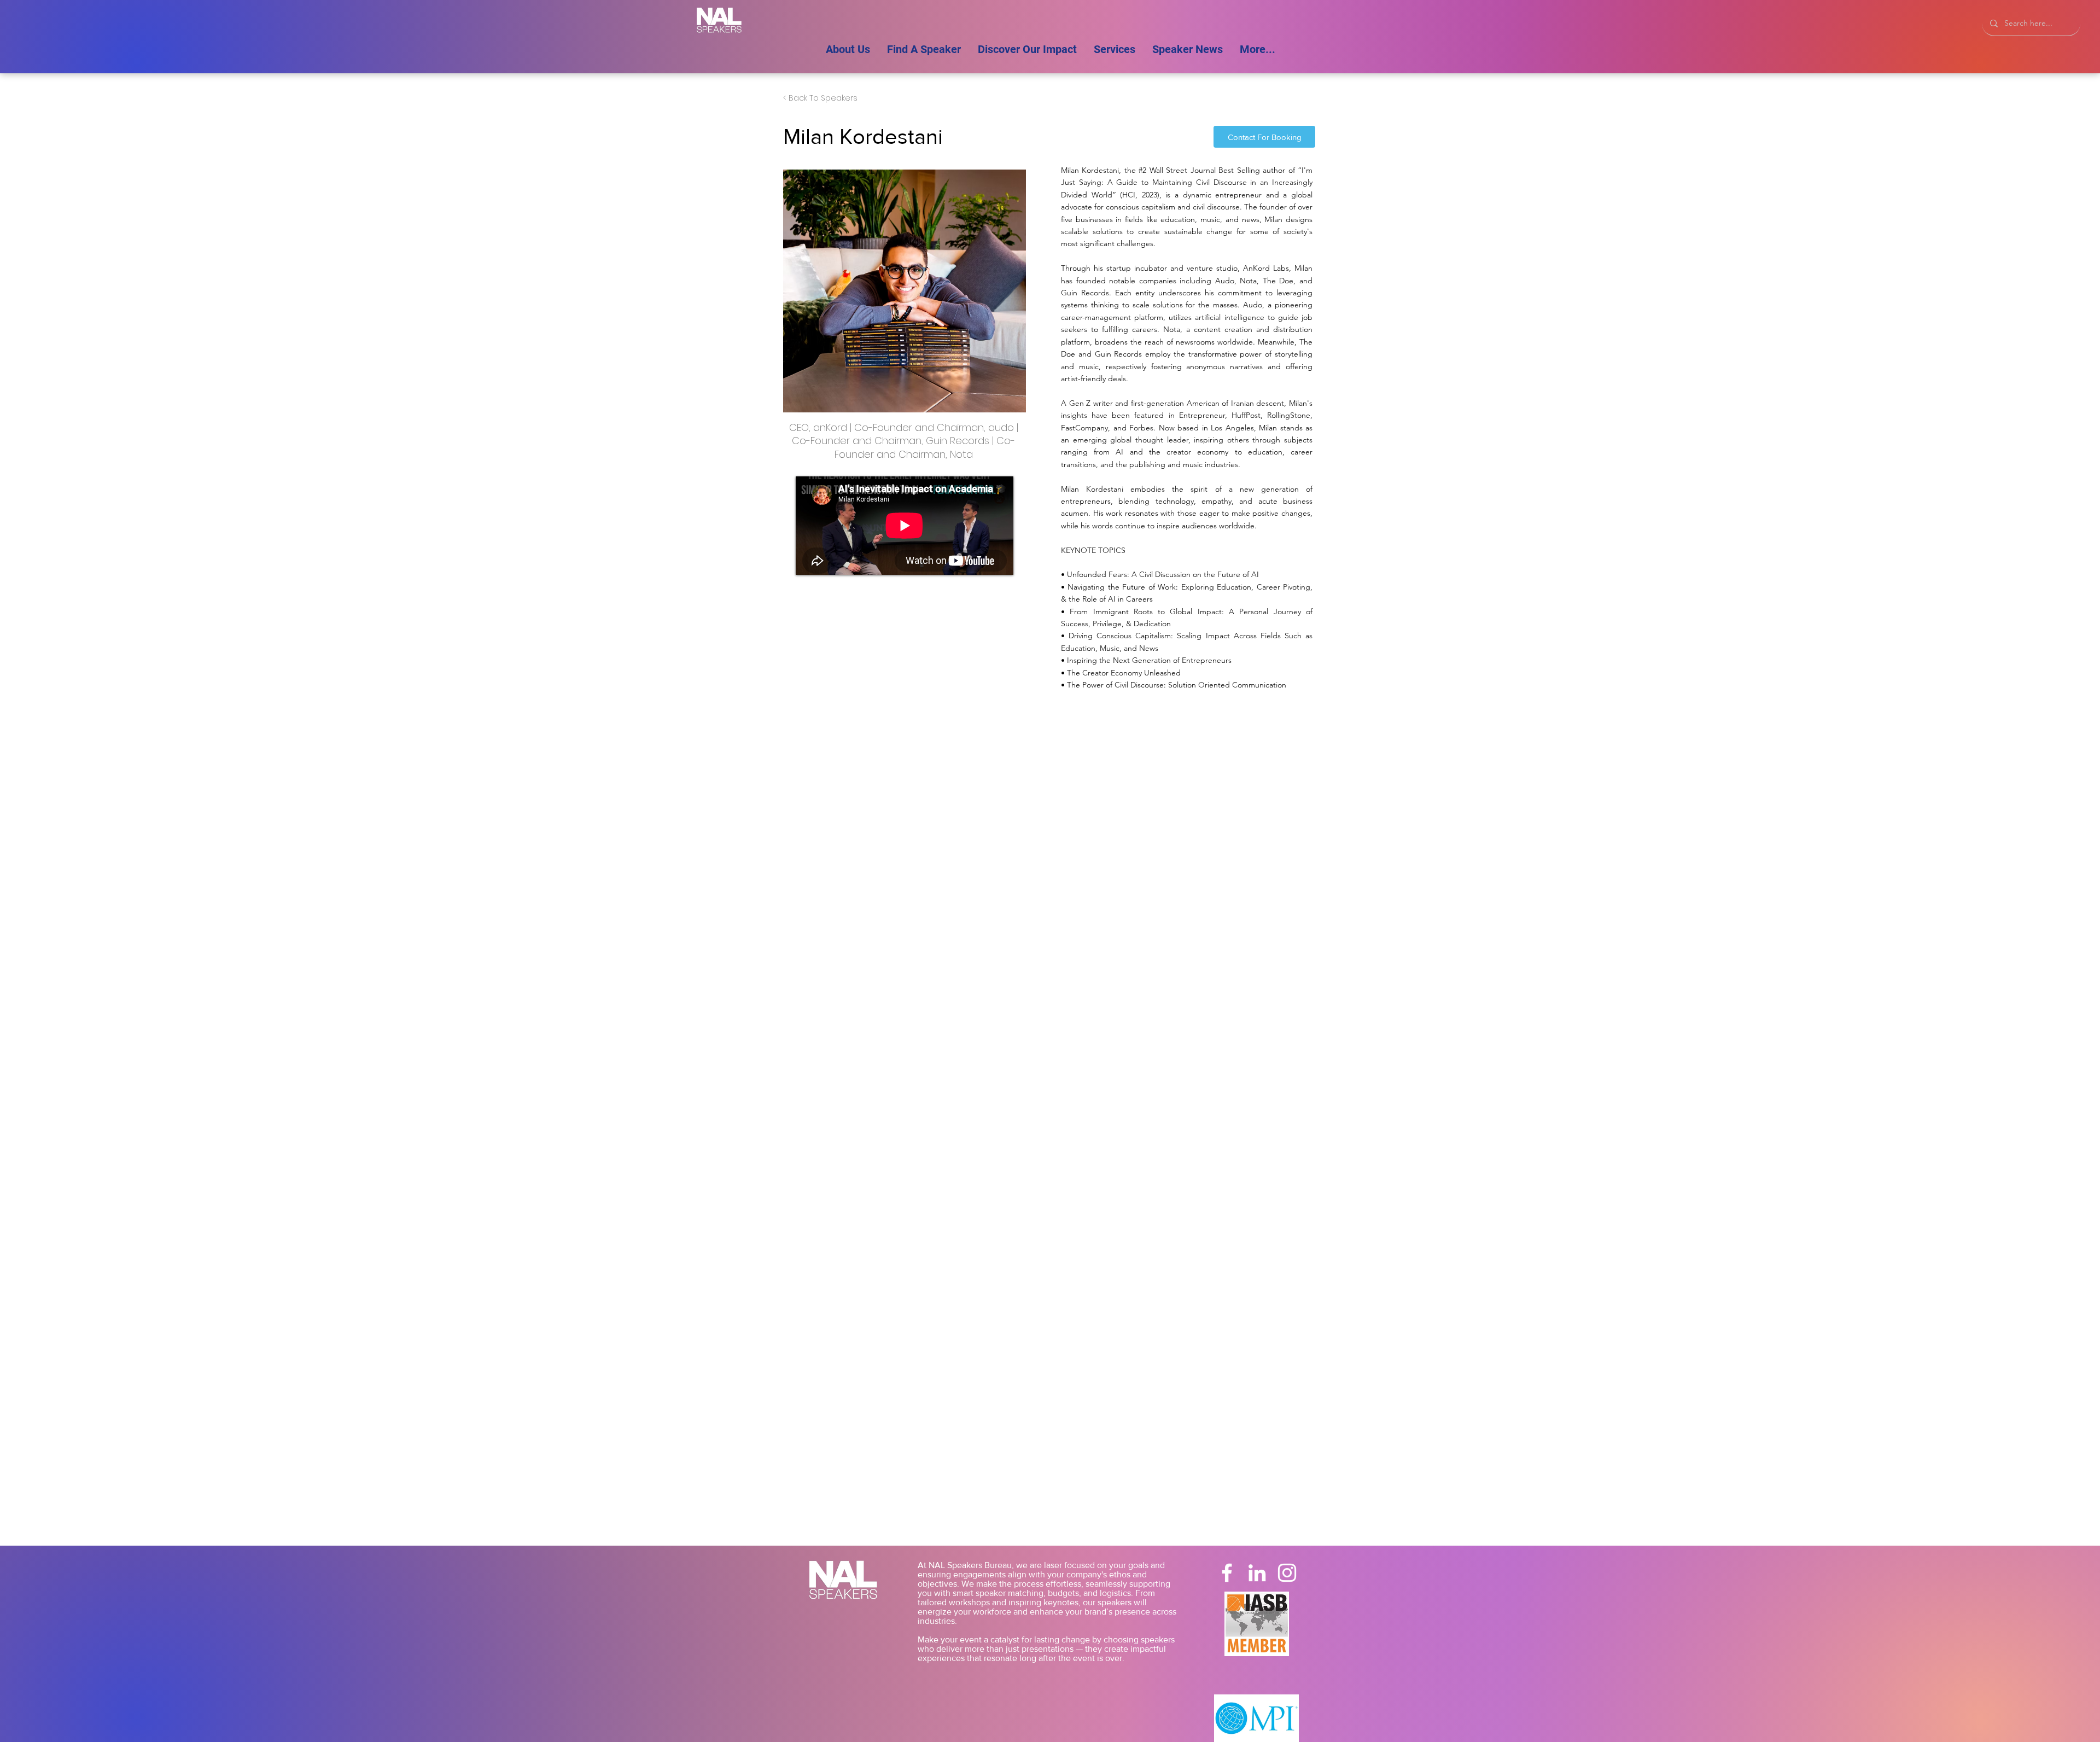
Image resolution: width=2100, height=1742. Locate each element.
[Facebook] (1227, 1573)
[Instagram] (1287, 1573)
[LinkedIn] (1257, 1573)
